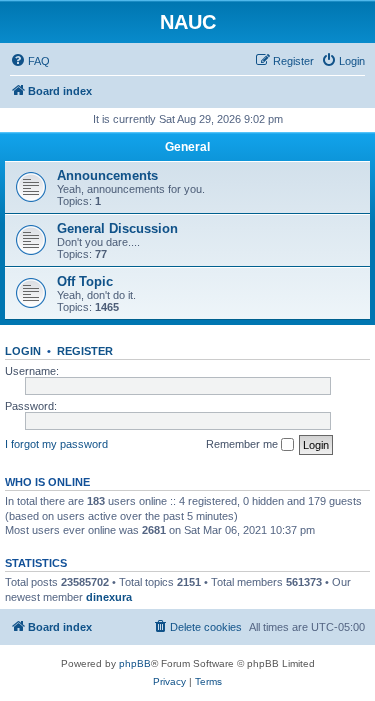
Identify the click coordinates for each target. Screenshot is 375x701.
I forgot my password (56, 444)
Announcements (107, 175)
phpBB (135, 663)
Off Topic (85, 281)
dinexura (109, 597)
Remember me (243, 444)
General (187, 147)
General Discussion (117, 228)
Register (85, 351)
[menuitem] (30, 61)
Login (23, 351)
